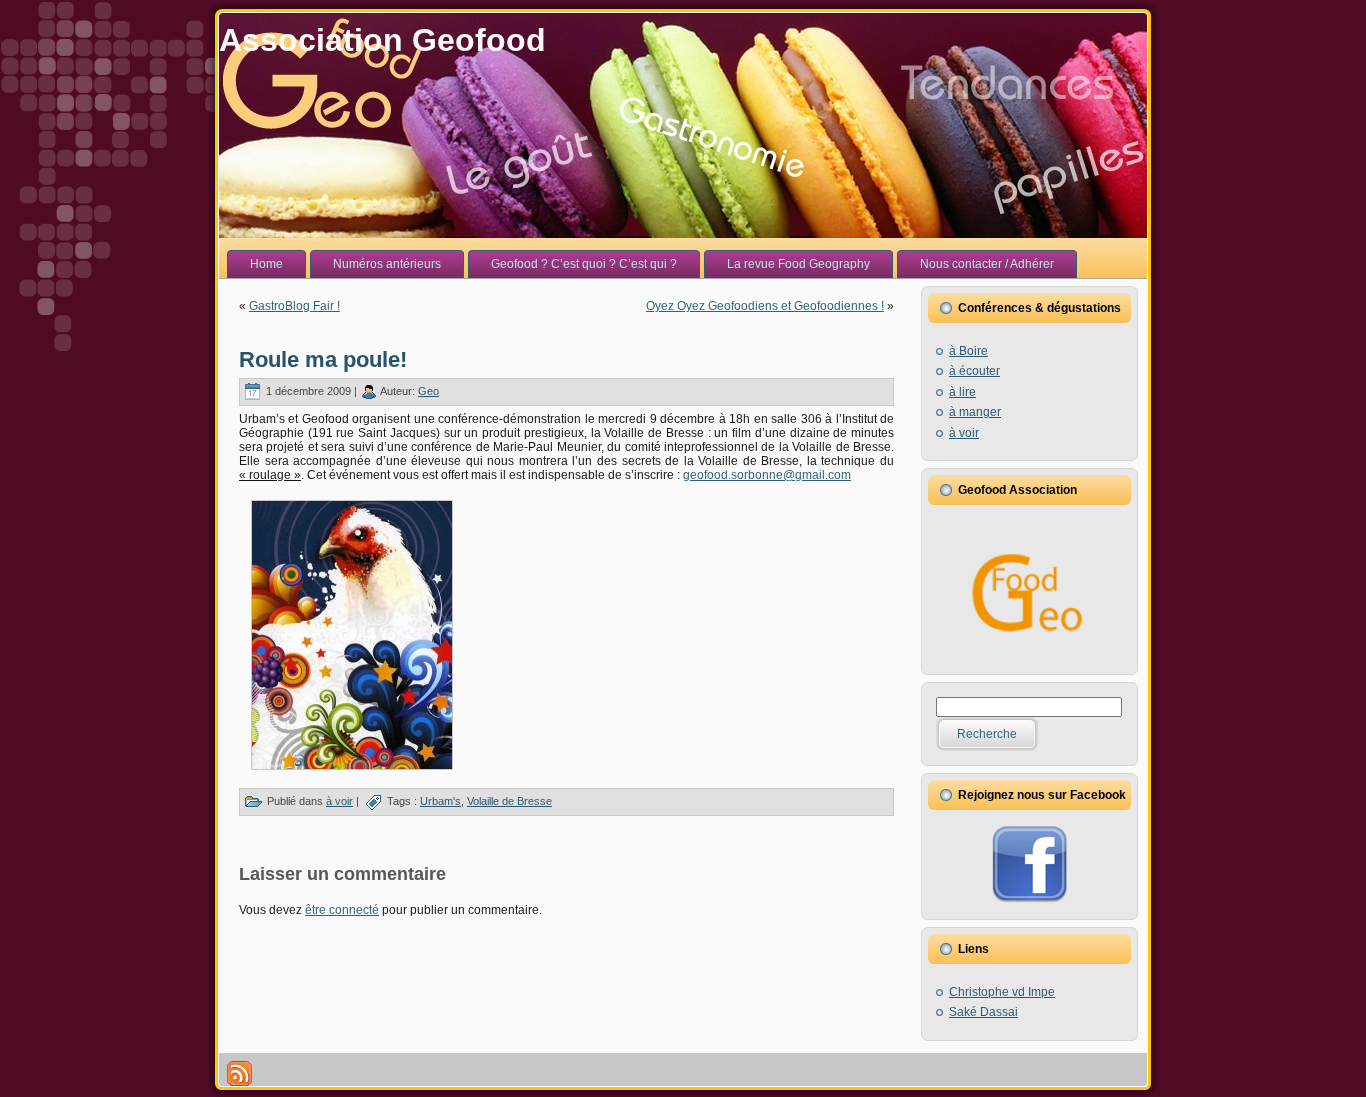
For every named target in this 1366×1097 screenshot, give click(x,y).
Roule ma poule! (323, 359)
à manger (975, 412)
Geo (428, 391)
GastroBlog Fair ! (294, 306)
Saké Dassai (983, 1012)
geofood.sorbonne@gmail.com (767, 475)
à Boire (968, 351)
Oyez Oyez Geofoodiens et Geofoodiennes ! (765, 306)
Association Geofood (382, 40)
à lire (962, 392)
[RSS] (239, 1073)
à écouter (974, 371)
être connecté (342, 910)
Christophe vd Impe (1002, 992)
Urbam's (440, 801)
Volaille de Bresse (509, 801)
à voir (339, 801)
